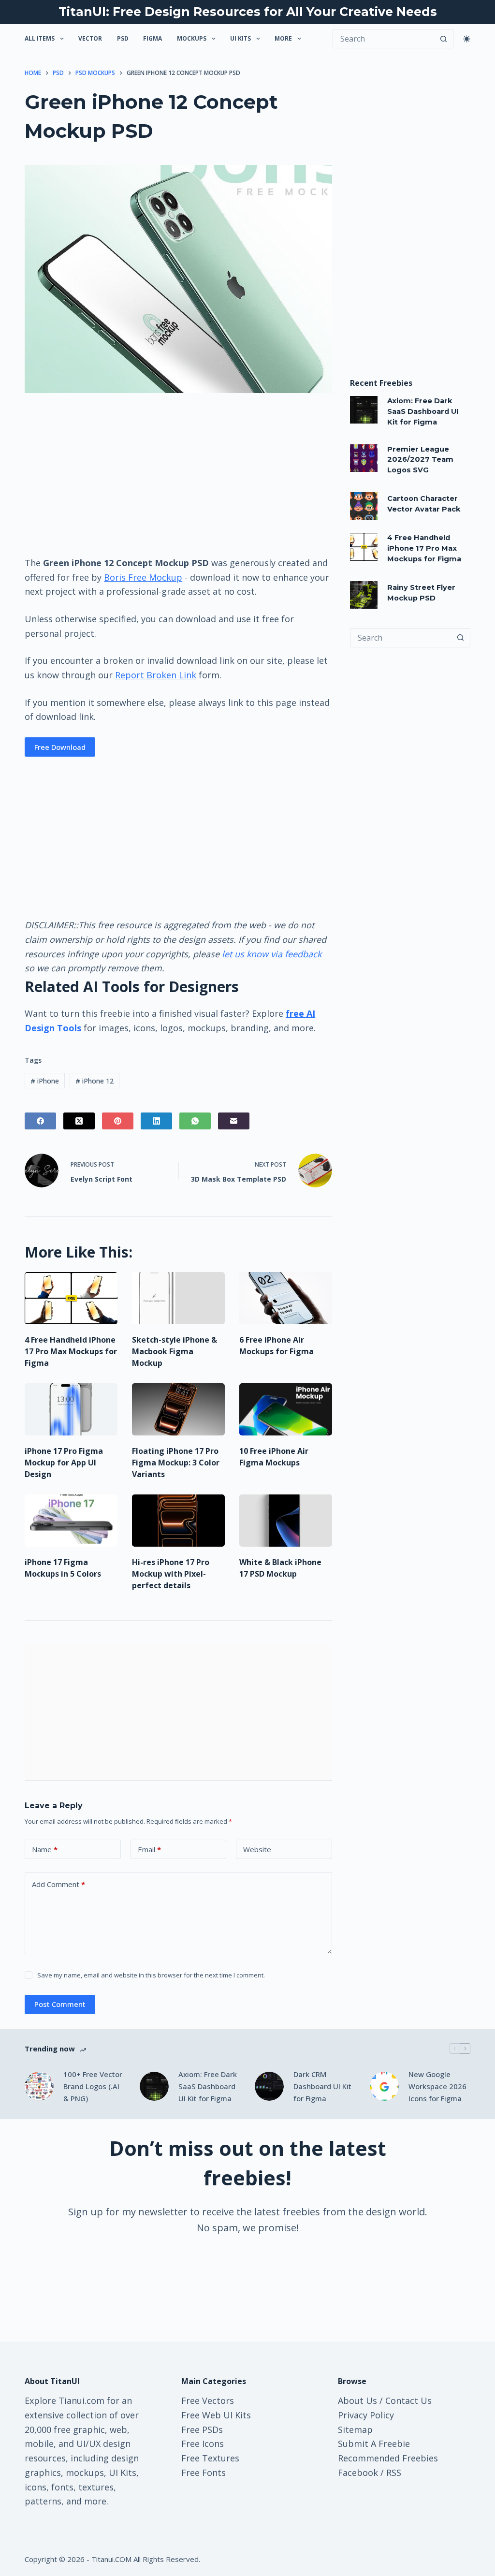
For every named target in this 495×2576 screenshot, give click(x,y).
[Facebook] (40, 1121)
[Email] (234, 1121)
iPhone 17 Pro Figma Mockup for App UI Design (64, 1463)
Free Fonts (204, 2473)
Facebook (358, 2473)
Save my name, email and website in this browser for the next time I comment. (151, 1975)
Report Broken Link (156, 675)
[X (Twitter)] (79, 1121)
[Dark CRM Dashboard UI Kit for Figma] (269, 2086)
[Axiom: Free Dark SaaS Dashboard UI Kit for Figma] (364, 410)
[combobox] (401, 638)
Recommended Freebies (388, 2458)
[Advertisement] (178, 474)
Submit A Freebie (374, 2444)
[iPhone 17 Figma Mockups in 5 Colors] (71, 1521)
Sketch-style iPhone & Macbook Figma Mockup (175, 1351)
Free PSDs (202, 2430)
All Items (40, 38)
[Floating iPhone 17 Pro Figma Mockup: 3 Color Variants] (178, 1409)
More (283, 38)
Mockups (192, 38)
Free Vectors (208, 2400)
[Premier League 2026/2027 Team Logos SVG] (364, 458)
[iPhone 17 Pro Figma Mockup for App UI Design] (71, 1409)
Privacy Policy (366, 2415)
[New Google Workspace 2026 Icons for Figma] (384, 2086)
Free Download (60, 747)
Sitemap (355, 2430)
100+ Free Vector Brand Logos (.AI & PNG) (93, 2086)
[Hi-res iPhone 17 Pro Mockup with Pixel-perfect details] (178, 1521)
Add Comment (58, 1884)
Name (45, 1849)
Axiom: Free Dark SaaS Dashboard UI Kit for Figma (423, 411)
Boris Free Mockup (143, 577)
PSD (123, 38)
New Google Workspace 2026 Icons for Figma (437, 2086)
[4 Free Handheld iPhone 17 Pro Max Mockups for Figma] (71, 1298)
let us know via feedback (272, 954)
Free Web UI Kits (216, 2415)
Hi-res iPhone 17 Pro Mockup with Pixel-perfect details (171, 1574)
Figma (153, 38)
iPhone (45, 1081)
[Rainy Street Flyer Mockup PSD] (364, 595)
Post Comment (60, 2004)
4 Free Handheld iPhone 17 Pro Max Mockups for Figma (71, 1351)
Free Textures (210, 2458)
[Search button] (444, 39)
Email (149, 1849)
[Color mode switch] (467, 39)
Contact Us (408, 2400)
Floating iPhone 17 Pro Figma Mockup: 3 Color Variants (176, 1463)
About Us (357, 2400)
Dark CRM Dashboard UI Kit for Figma (322, 2086)
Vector (90, 38)
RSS (394, 2473)
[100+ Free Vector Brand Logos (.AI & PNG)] (39, 2086)
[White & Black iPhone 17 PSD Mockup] (286, 1521)
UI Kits (240, 38)
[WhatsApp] (195, 1121)
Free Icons (203, 2444)
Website (257, 1849)
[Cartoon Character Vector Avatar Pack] (364, 506)
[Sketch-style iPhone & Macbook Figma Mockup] (178, 1298)
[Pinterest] (118, 1121)
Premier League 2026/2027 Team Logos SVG (420, 460)
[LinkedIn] (156, 1121)
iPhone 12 (95, 1081)
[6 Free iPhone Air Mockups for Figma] (286, 1298)
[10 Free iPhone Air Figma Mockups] (286, 1409)
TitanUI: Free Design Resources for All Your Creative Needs (248, 12)
